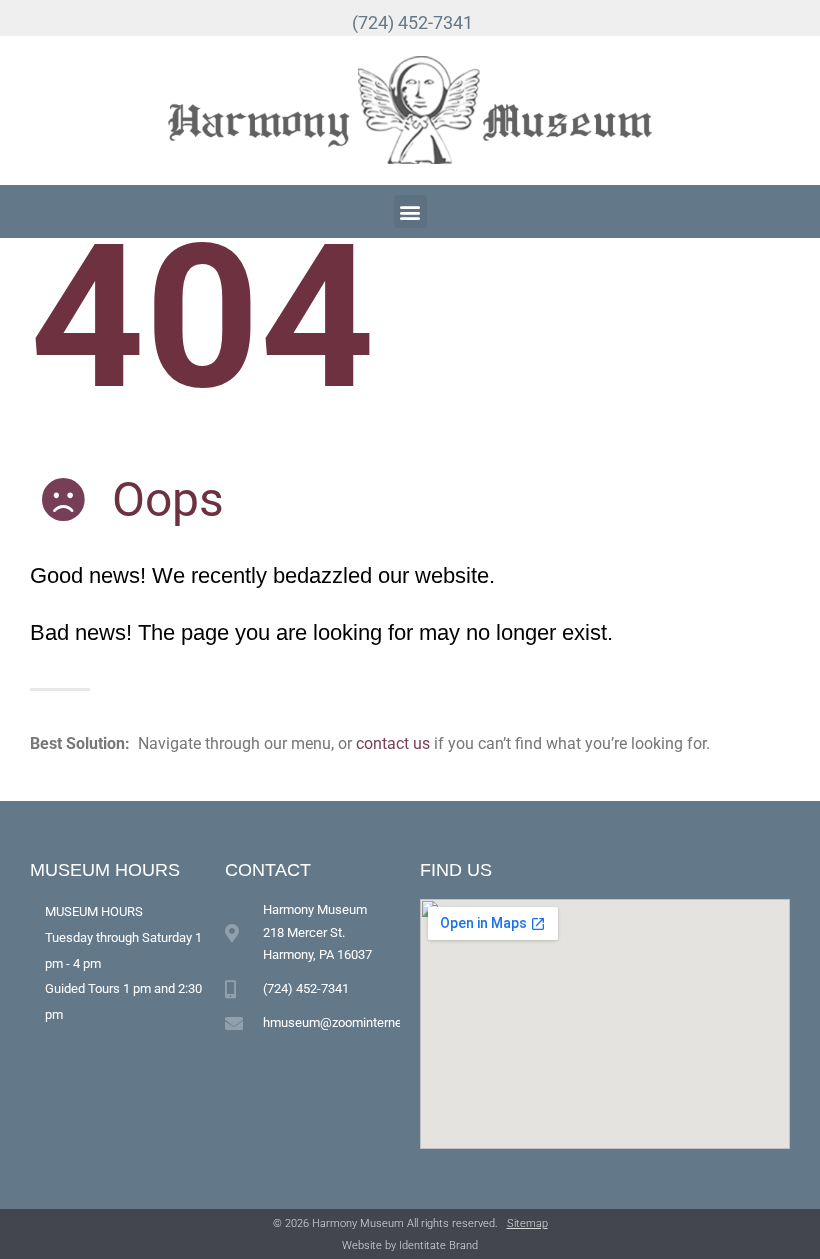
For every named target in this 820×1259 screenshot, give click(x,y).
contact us (393, 743)
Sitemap (527, 1223)
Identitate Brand (438, 1245)
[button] (410, 211)
